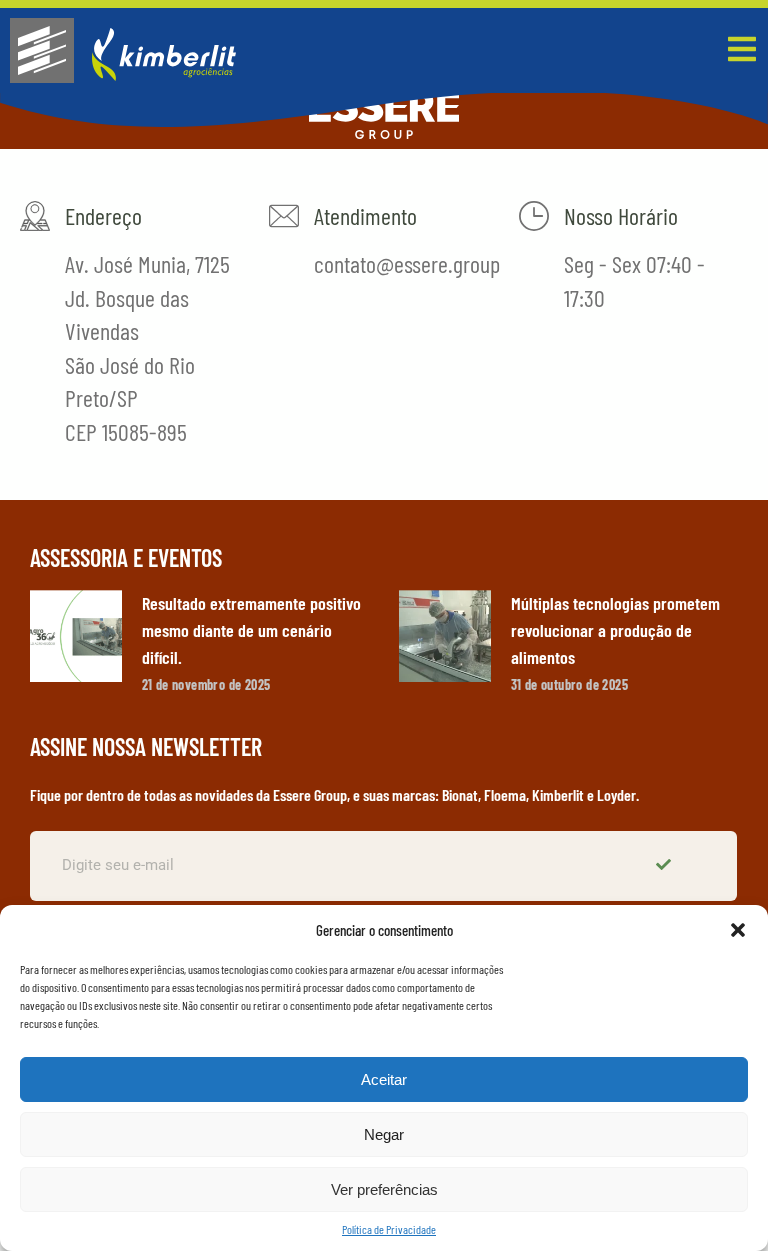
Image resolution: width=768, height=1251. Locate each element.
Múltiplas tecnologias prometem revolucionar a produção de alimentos (615, 630)
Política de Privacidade (389, 1229)
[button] (738, 930)
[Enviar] (666, 866)
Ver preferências (384, 1189)
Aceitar (384, 1079)
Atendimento (365, 215)
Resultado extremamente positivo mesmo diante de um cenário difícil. (251, 630)
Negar (384, 1134)
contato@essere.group (407, 263)
